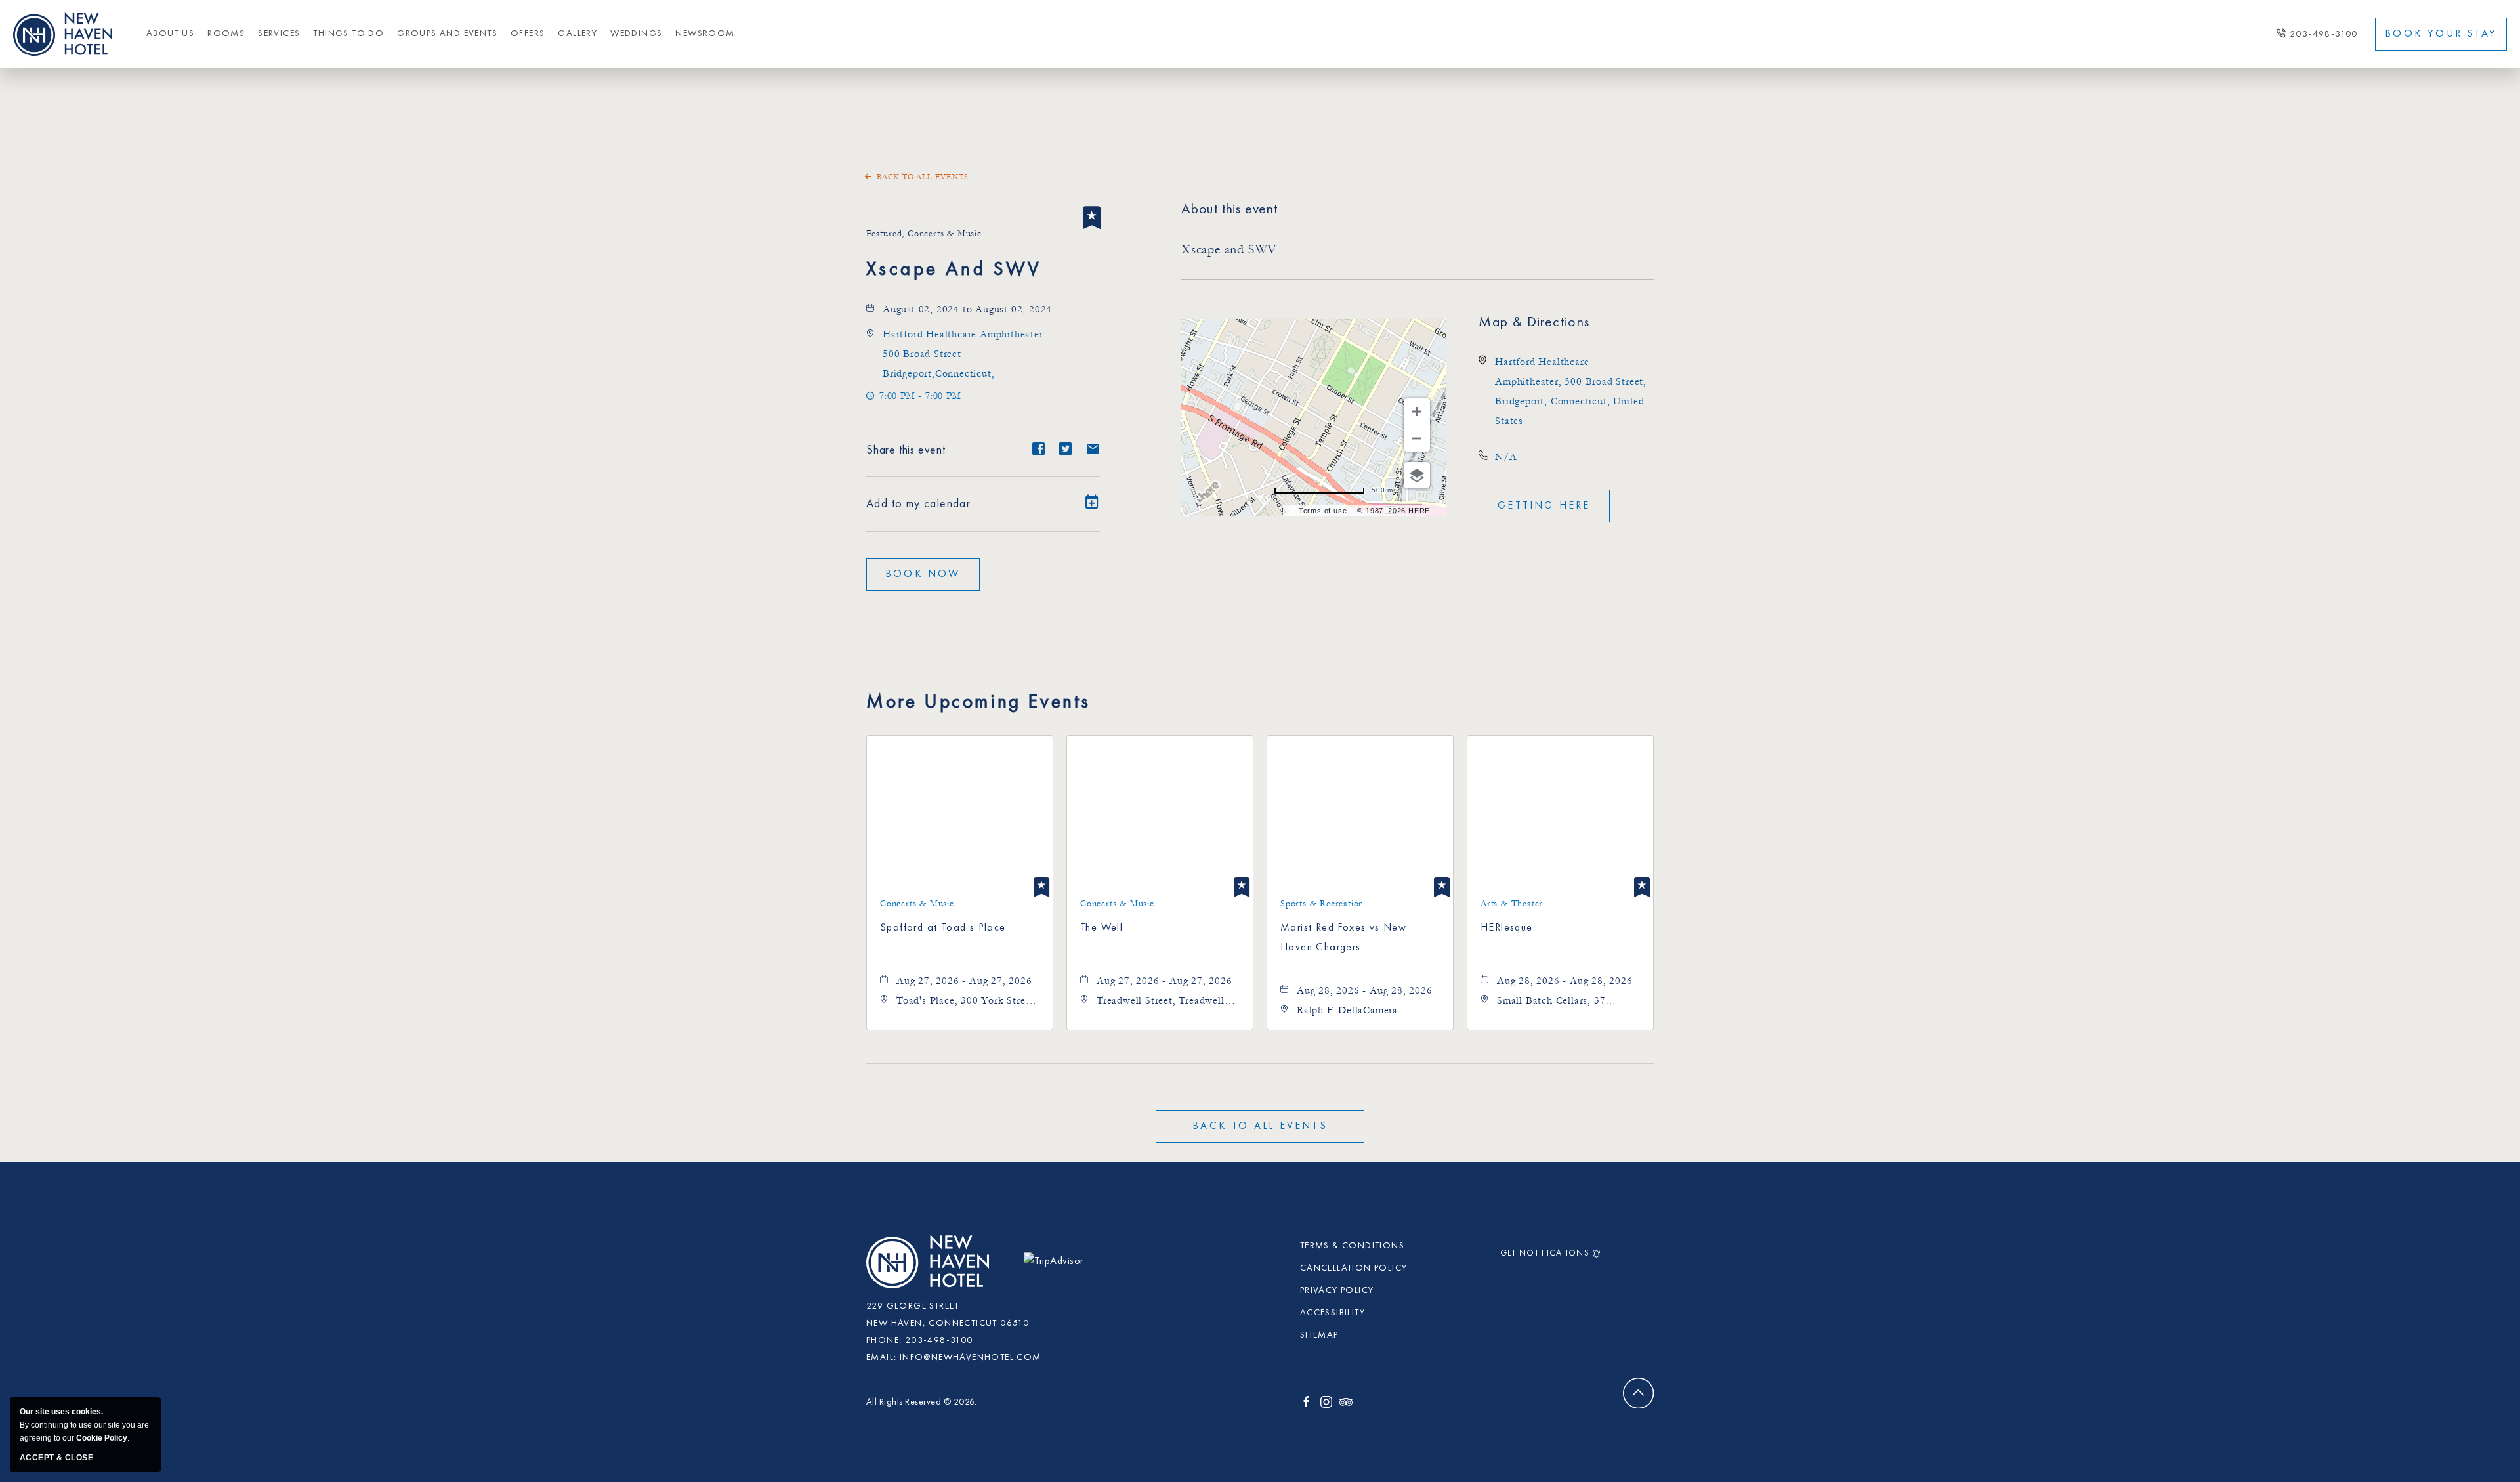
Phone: (884, 1340)
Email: (881, 1357)
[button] (923, 574)
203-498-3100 (2324, 34)
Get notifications (1545, 1253)
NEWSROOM (705, 33)
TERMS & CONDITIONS (1352, 1246)
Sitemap (1319, 1335)
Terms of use (1323, 511)
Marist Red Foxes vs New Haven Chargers (1343, 938)
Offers (528, 33)
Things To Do (348, 33)
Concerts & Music (917, 904)
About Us (170, 33)
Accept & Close (56, 1458)
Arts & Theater (1512, 904)
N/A (1506, 457)
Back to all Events (922, 177)
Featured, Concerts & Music (924, 234)
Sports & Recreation (1322, 904)
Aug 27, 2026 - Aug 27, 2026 (964, 981)
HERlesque (1507, 928)
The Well (1102, 928)
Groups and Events (447, 33)
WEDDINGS (636, 33)
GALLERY (577, 33)
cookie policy (102, 1438)
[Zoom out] (1417, 438)
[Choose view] (1417, 475)
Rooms (226, 33)
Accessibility (1333, 1313)
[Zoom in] (1417, 412)
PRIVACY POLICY (1337, 1290)
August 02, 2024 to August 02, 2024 (967, 309)
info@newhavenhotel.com (971, 1357)
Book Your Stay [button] (2441, 34)
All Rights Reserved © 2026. (922, 1402)
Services (279, 33)
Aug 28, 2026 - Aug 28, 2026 (1365, 990)
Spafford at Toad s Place (943, 928)
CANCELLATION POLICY (1354, 1268)
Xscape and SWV (954, 270)
